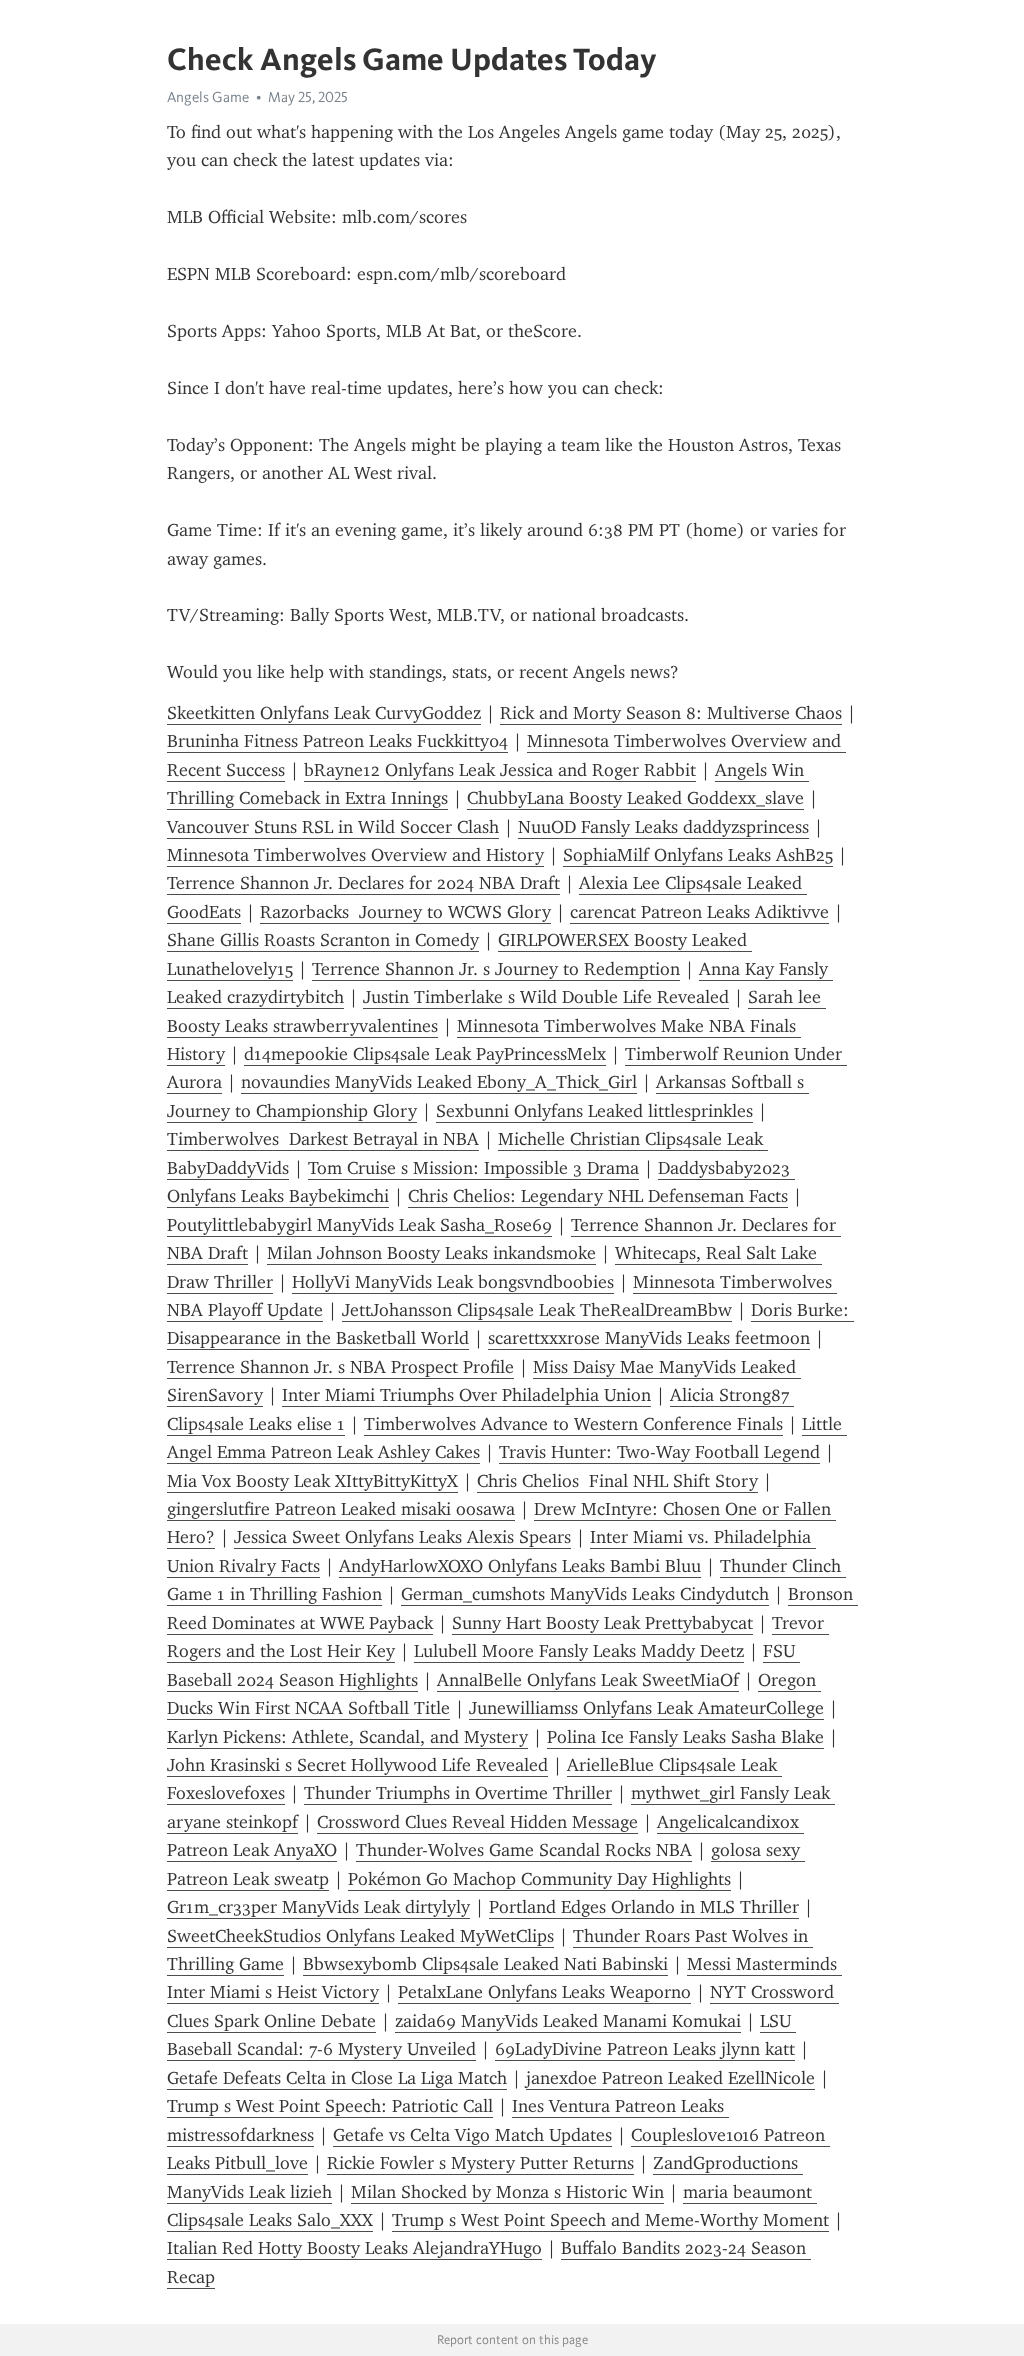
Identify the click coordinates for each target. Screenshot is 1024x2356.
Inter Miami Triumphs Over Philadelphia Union (466, 1395)
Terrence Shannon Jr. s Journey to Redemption (496, 969)
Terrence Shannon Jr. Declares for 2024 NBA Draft (363, 883)
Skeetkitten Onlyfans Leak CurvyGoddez (324, 713)
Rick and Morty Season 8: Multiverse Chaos (671, 713)
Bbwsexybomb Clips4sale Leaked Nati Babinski (485, 1964)
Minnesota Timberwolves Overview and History (355, 855)
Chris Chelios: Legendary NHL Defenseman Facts (598, 1196)
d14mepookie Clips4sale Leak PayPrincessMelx (425, 1054)
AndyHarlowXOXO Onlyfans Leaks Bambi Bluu (520, 1566)
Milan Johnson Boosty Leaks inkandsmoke (431, 1253)
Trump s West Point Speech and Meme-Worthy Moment (610, 2220)
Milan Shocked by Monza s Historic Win (507, 2192)
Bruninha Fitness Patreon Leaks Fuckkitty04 (337, 741)
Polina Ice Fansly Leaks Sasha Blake (685, 1737)
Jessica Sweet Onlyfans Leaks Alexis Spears (402, 1537)
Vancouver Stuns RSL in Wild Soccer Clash (333, 827)
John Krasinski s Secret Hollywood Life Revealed (357, 1765)
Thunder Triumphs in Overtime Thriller (458, 1793)
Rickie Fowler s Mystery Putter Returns (480, 2163)
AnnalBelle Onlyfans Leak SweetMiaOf (588, 1680)
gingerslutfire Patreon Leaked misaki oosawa (341, 1509)
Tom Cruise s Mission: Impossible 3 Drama (473, 1168)
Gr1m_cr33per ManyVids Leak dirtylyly (318, 1907)
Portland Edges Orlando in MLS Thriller (644, 1907)
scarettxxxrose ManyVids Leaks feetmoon (649, 1338)
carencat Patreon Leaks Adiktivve (699, 912)
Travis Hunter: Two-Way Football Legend (659, 1452)
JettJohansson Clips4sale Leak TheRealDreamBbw (537, 1310)
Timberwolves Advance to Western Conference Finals (573, 1424)
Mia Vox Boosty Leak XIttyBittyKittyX (312, 1481)
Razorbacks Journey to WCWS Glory (405, 912)
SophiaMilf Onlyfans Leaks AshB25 (698, 855)
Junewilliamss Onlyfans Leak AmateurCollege (646, 1708)
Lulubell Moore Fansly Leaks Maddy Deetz (579, 1651)
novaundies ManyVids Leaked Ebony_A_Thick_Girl (439, 1082)
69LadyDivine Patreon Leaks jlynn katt (645, 2049)
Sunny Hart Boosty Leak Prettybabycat (602, 1623)
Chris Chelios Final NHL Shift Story (617, 1481)
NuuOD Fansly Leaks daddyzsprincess (663, 827)
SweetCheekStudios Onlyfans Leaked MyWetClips (360, 1936)
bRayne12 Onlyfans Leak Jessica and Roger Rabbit (500, 770)
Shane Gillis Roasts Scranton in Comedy (323, 940)
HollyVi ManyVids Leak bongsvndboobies (453, 1282)
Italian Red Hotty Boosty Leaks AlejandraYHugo (354, 2248)
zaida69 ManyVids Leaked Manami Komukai (568, 2021)
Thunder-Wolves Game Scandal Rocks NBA (524, 1850)
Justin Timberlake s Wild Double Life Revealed (546, 997)
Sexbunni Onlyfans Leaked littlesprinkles (594, 1111)
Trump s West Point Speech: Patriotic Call (330, 2106)
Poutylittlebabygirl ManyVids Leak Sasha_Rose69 (359, 1225)
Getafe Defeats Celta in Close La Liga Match (337, 2078)
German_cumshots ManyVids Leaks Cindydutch (585, 1594)
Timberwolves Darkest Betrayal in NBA (323, 1139)
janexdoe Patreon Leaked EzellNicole (670, 2078)
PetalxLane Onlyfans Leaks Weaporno (544, 1992)
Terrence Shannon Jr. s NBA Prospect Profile (340, 1367)
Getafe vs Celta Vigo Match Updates (472, 2135)
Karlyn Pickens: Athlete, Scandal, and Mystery (347, 1737)
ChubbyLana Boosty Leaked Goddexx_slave (635, 798)
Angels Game (208, 97)
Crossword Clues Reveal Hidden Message (477, 1822)
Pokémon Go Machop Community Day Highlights (539, 1879)
